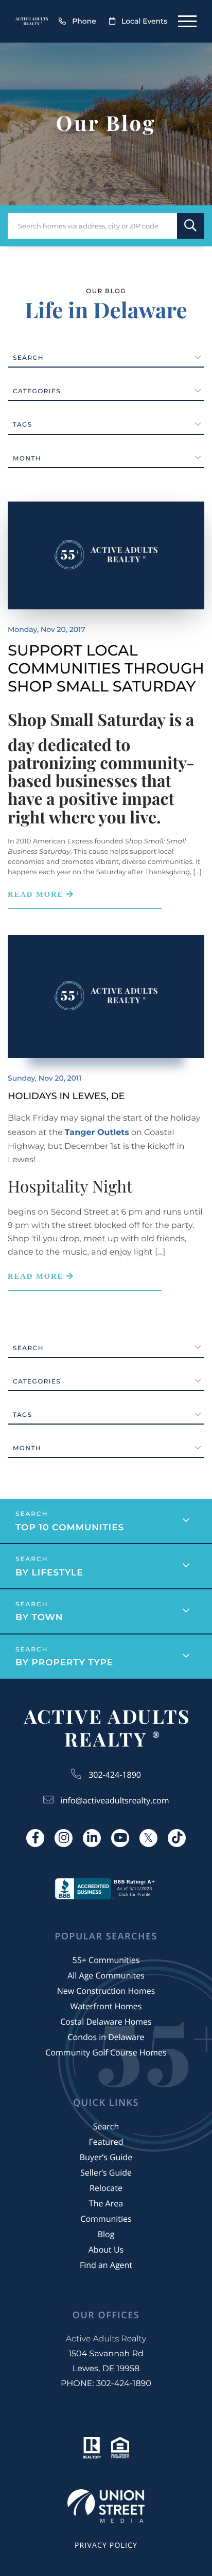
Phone (84, 21)
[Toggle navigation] (187, 21)
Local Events (144, 21)
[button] (191, 226)
